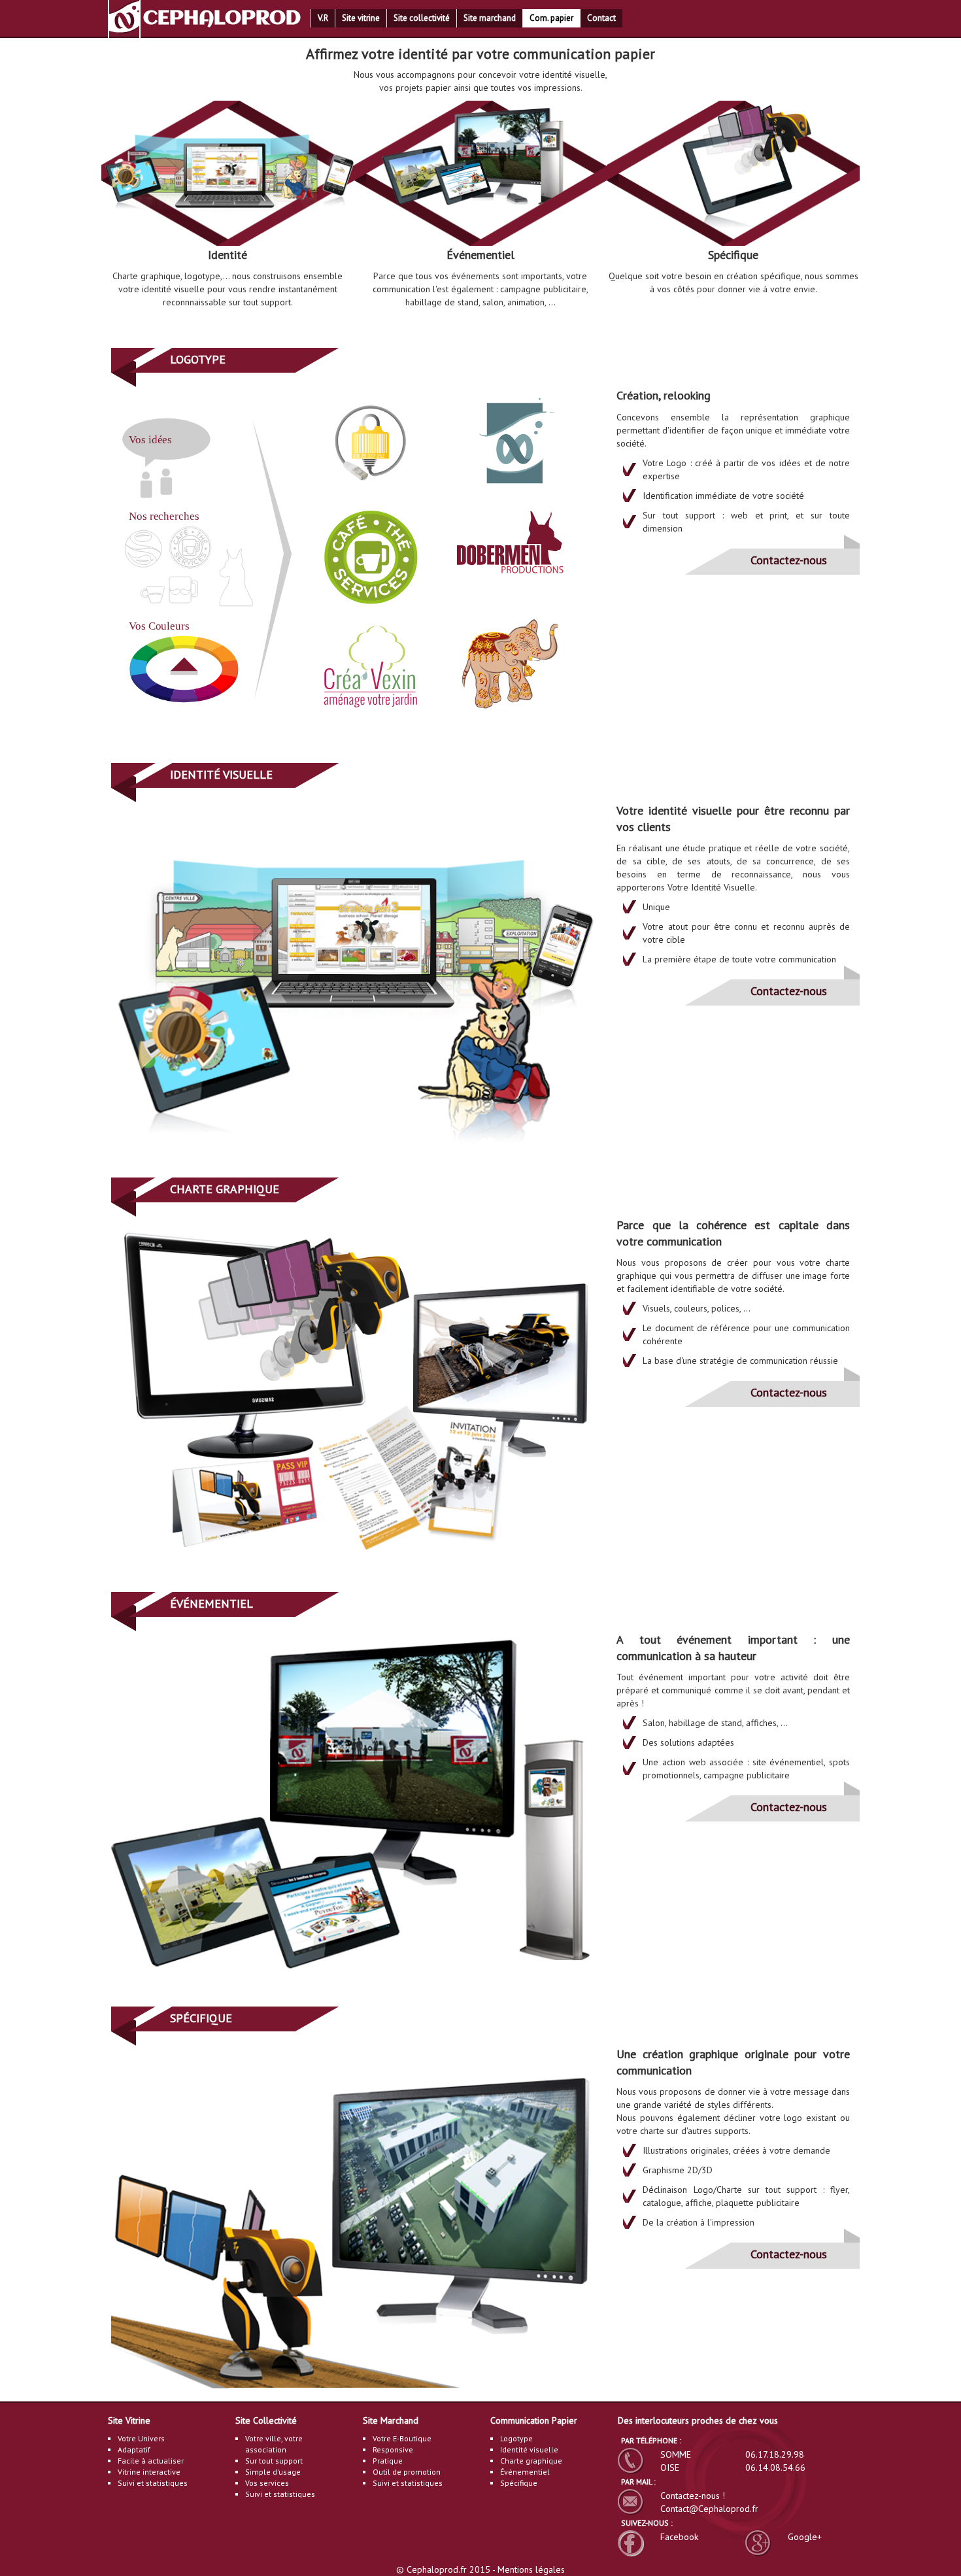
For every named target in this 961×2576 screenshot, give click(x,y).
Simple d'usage (273, 2472)
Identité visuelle (529, 2449)
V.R (323, 18)
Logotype (516, 2438)
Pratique (388, 2461)
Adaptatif (134, 2449)
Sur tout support (274, 2461)
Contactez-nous (789, 560)
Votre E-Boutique (402, 2438)
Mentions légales (531, 2569)
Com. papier (551, 18)
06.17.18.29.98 (775, 2454)
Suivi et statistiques (153, 2483)
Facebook (679, 2537)
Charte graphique (531, 2461)
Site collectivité (422, 18)
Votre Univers (141, 2438)
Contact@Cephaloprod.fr (709, 2509)
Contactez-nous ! (693, 2496)
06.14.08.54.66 (775, 2467)
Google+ (805, 2537)
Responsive (393, 2449)
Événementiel (525, 2472)
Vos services (267, 2483)
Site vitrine (361, 18)
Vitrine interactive (149, 2472)
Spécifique (519, 2483)
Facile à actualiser (151, 2461)
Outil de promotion (407, 2472)
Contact (601, 18)
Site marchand (490, 18)
